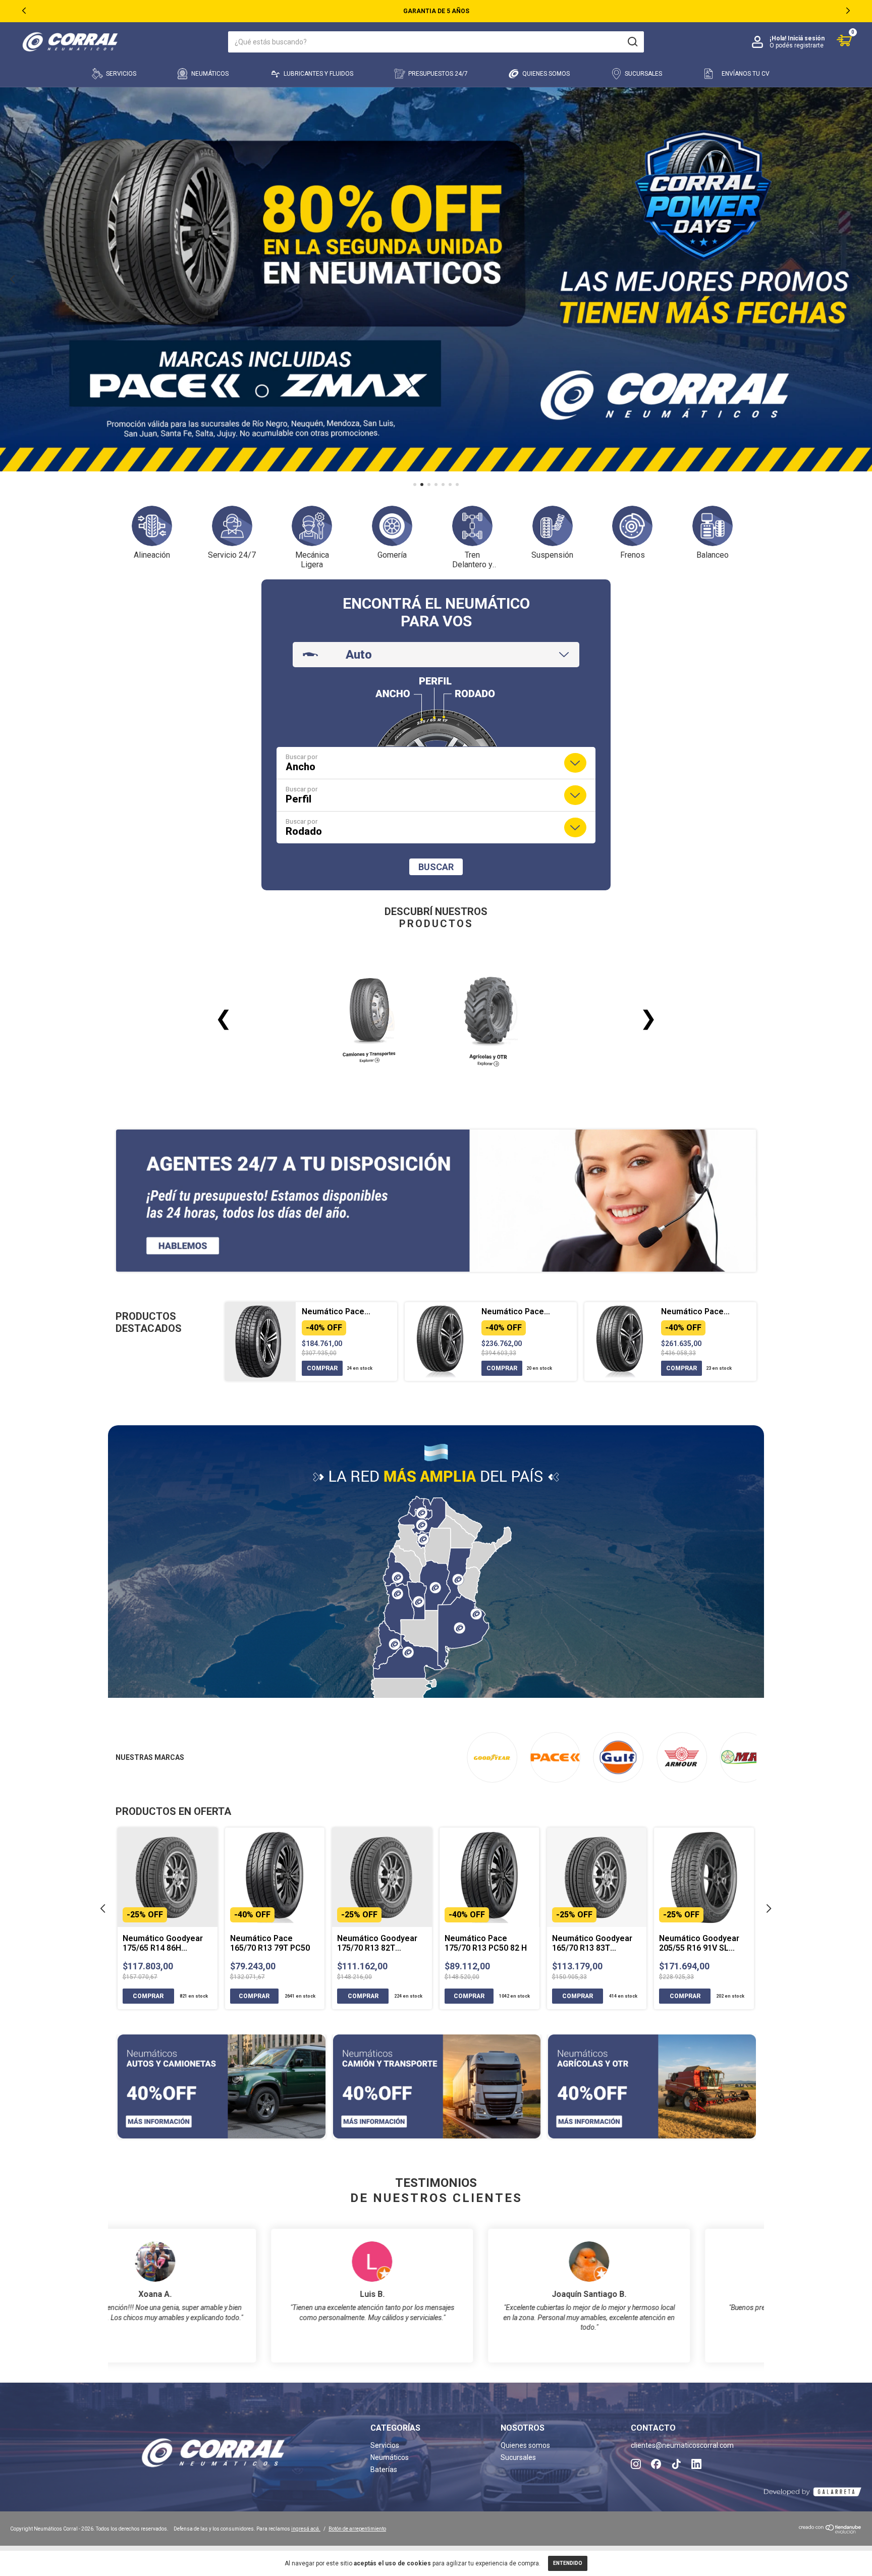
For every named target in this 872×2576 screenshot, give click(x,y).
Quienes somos (546, 74)
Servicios (121, 74)
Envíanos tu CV (746, 74)
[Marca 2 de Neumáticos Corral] (555, 1757)
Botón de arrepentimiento (357, 2529)
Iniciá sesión (806, 38)
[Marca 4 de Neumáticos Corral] (682, 1757)
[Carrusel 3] (652, 2086)
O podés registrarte (797, 45)
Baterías (384, 2470)
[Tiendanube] (830, 2532)
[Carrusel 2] (437, 2086)
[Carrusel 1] (222, 2086)
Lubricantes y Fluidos (318, 74)
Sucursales (643, 74)
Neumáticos (210, 74)
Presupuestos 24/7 (438, 74)
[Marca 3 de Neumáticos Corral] (618, 1757)
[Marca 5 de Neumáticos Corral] (745, 1757)
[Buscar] (632, 42)
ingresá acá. (306, 2529)
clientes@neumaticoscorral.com (682, 2445)
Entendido (568, 2563)
